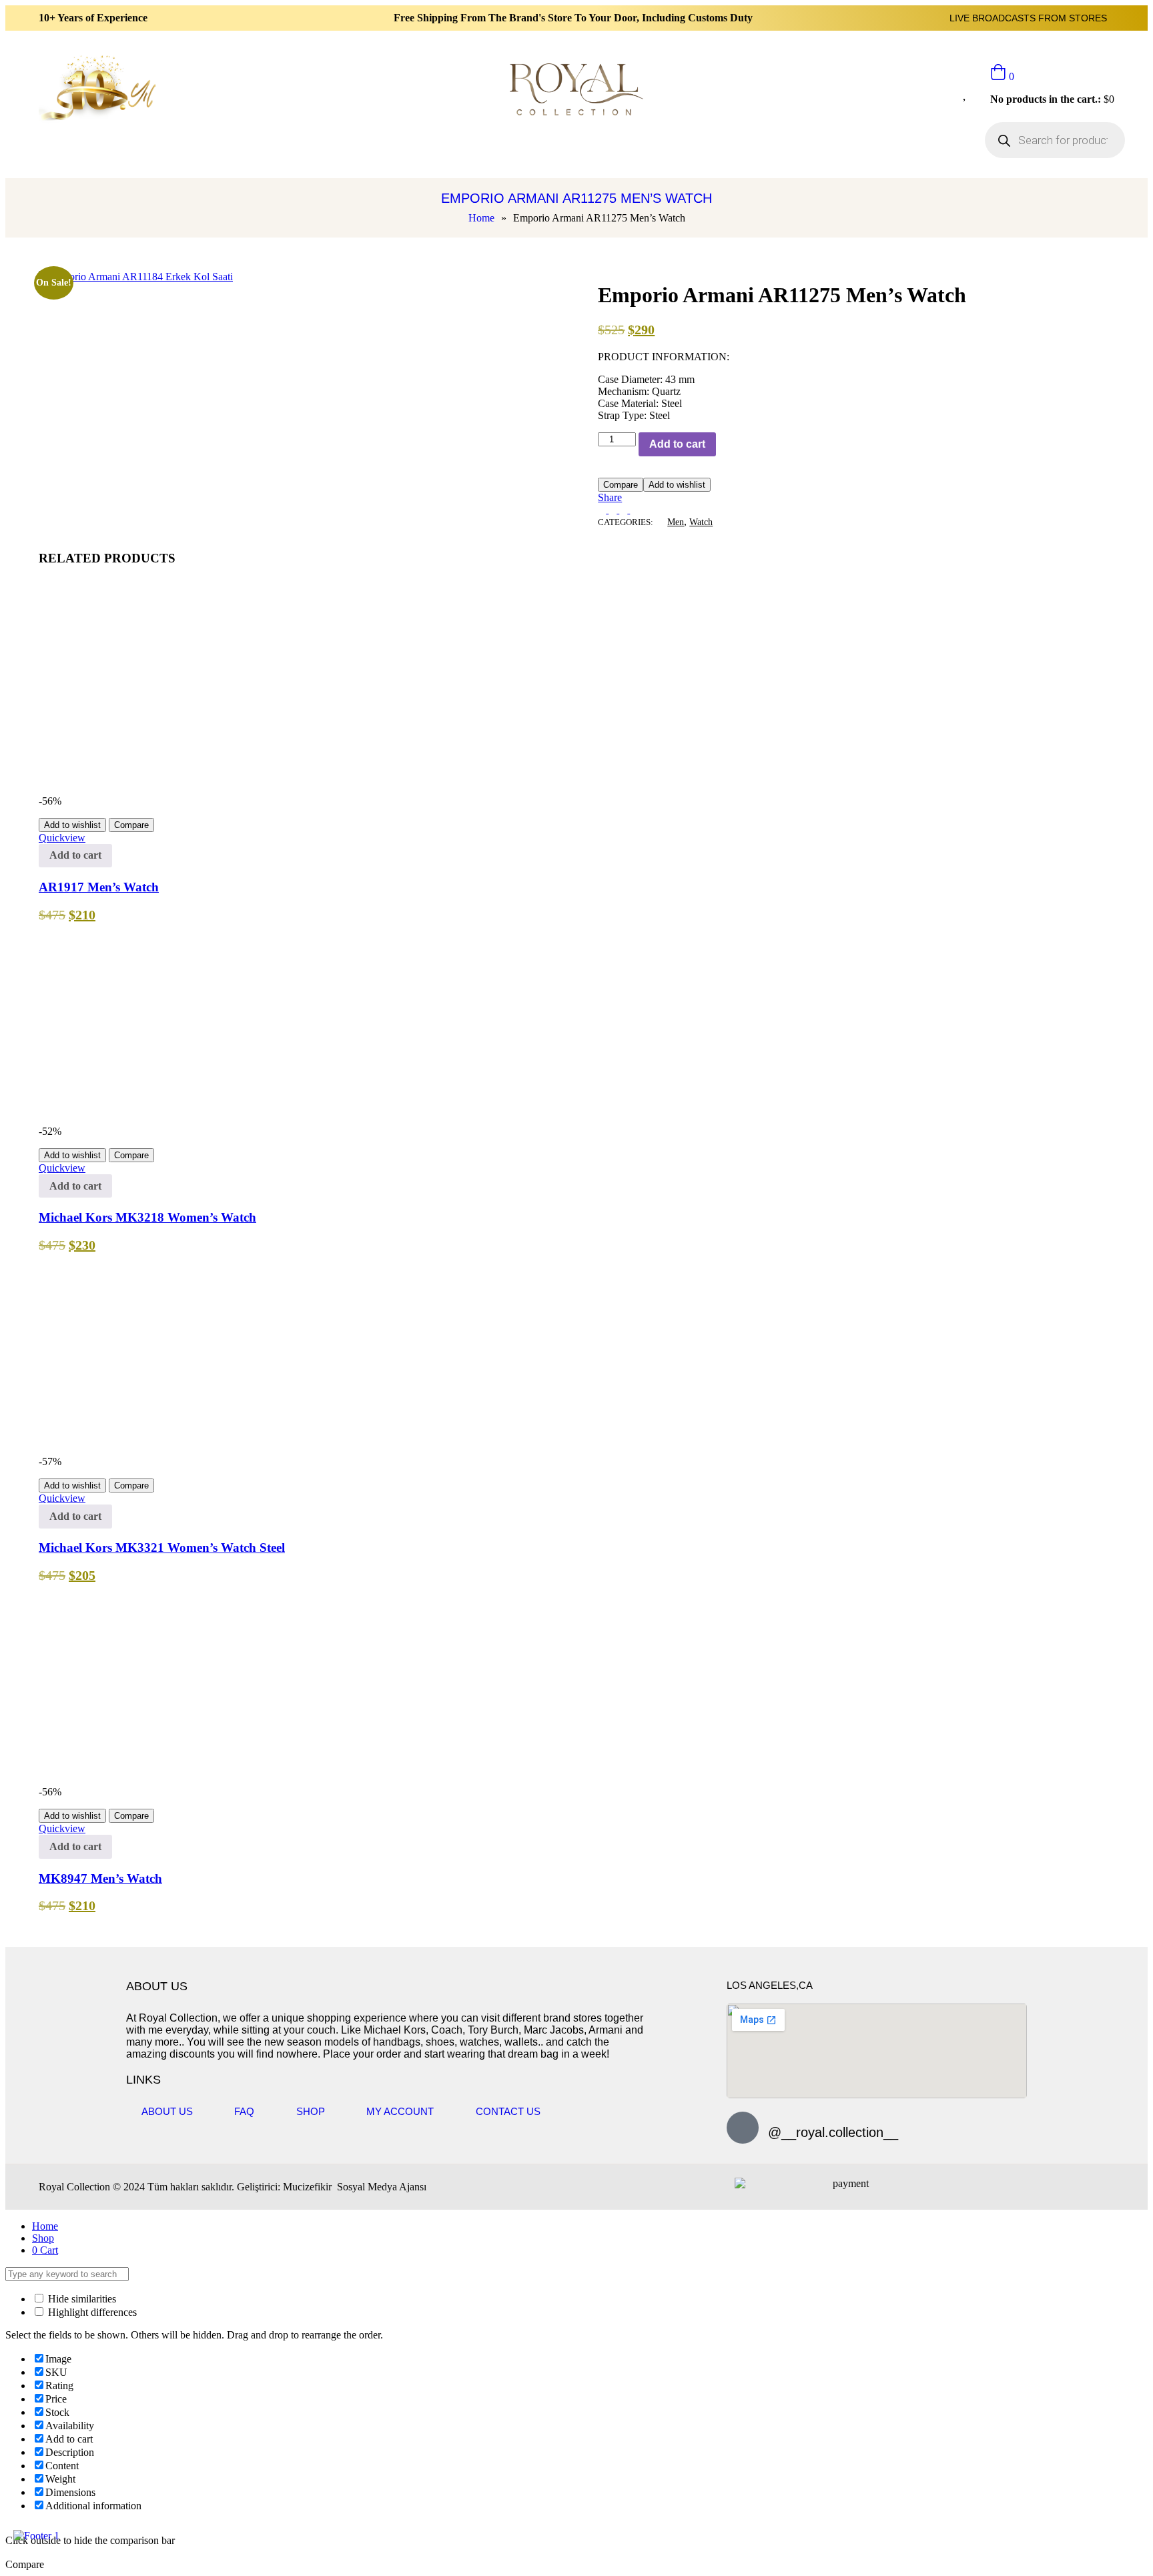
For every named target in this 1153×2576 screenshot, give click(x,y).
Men (676, 522)
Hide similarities (81, 2299)
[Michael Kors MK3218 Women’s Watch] (139, 1119)
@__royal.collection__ (833, 2132)
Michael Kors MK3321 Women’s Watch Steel (162, 1548)
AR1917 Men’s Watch (99, 887)
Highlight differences (91, 2312)
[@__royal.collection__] (743, 2128)
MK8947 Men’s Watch (100, 1878)
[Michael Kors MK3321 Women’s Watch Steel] (139, 1449)
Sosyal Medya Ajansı (380, 2187)
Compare (621, 485)
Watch (701, 522)
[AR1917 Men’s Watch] (239, 789)
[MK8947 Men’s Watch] (239, 1780)
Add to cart (677, 444)
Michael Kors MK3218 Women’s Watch (147, 1217)
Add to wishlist (677, 485)
